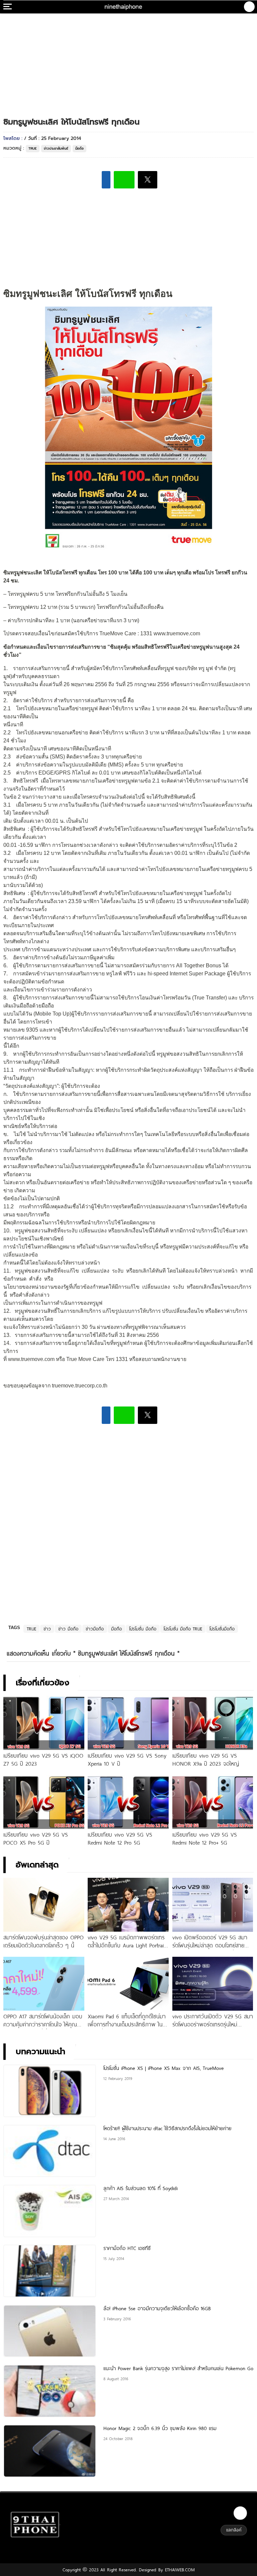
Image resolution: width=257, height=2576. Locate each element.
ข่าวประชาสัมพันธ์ (56, 148)
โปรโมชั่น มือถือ (143, 1629)
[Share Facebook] (106, 180)
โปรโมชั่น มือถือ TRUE (183, 1629)
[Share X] (148, 180)
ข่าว (47, 1629)
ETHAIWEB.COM (179, 2570)
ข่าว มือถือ (68, 1629)
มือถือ (79, 148)
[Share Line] (124, 180)
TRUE (33, 148)
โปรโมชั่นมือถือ (222, 1629)
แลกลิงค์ (234, 2530)
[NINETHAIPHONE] (124, 7)
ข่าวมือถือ (95, 1629)
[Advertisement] (128, 59)
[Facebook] (240, 2513)
